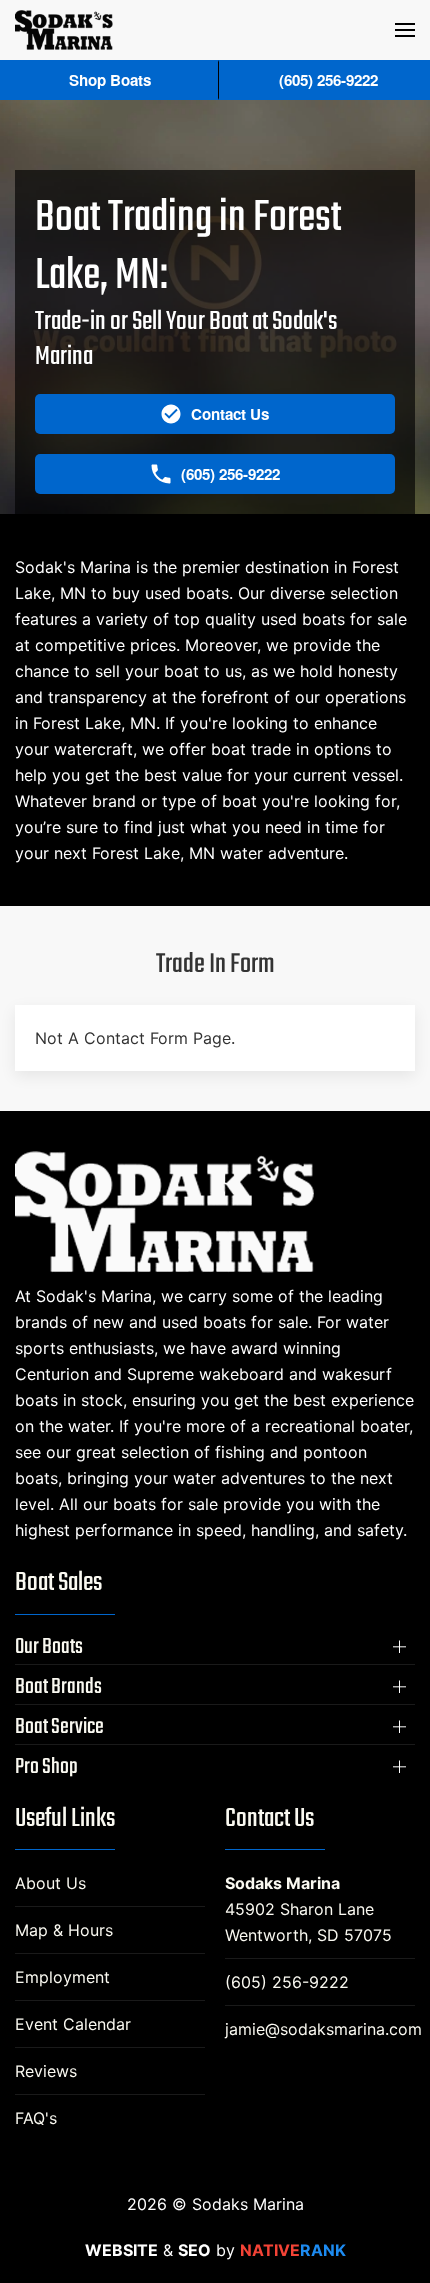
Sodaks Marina (282, 1883)
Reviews (46, 2071)
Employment (62, 1977)
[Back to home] (64, 30)
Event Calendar (73, 2024)
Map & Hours (64, 1930)
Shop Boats (110, 80)
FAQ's (36, 2118)
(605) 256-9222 (287, 1982)
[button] (405, 30)
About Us (50, 1883)
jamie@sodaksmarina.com (323, 2029)
